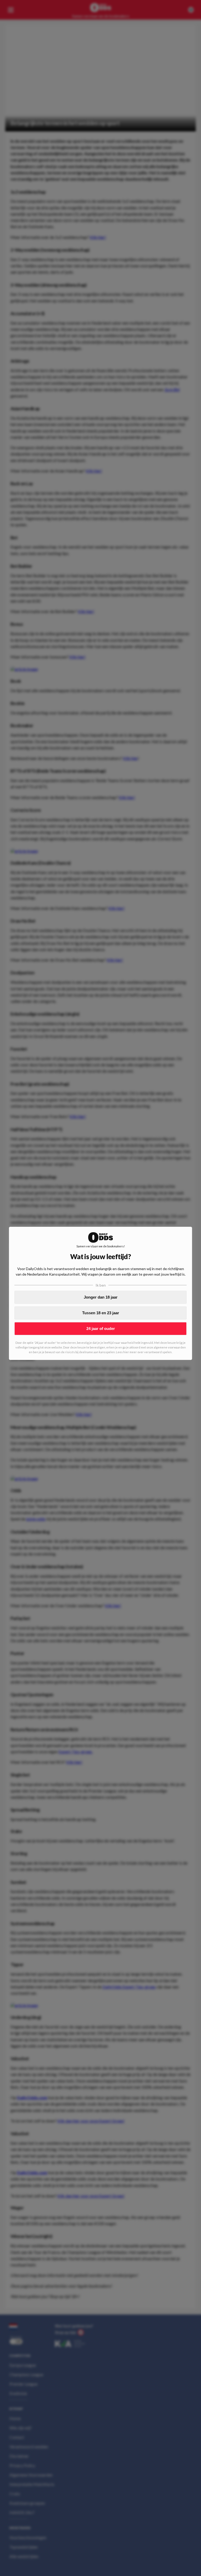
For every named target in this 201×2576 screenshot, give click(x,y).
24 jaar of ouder (101, 1328)
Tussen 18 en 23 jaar (101, 1313)
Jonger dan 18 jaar (101, 1297)
